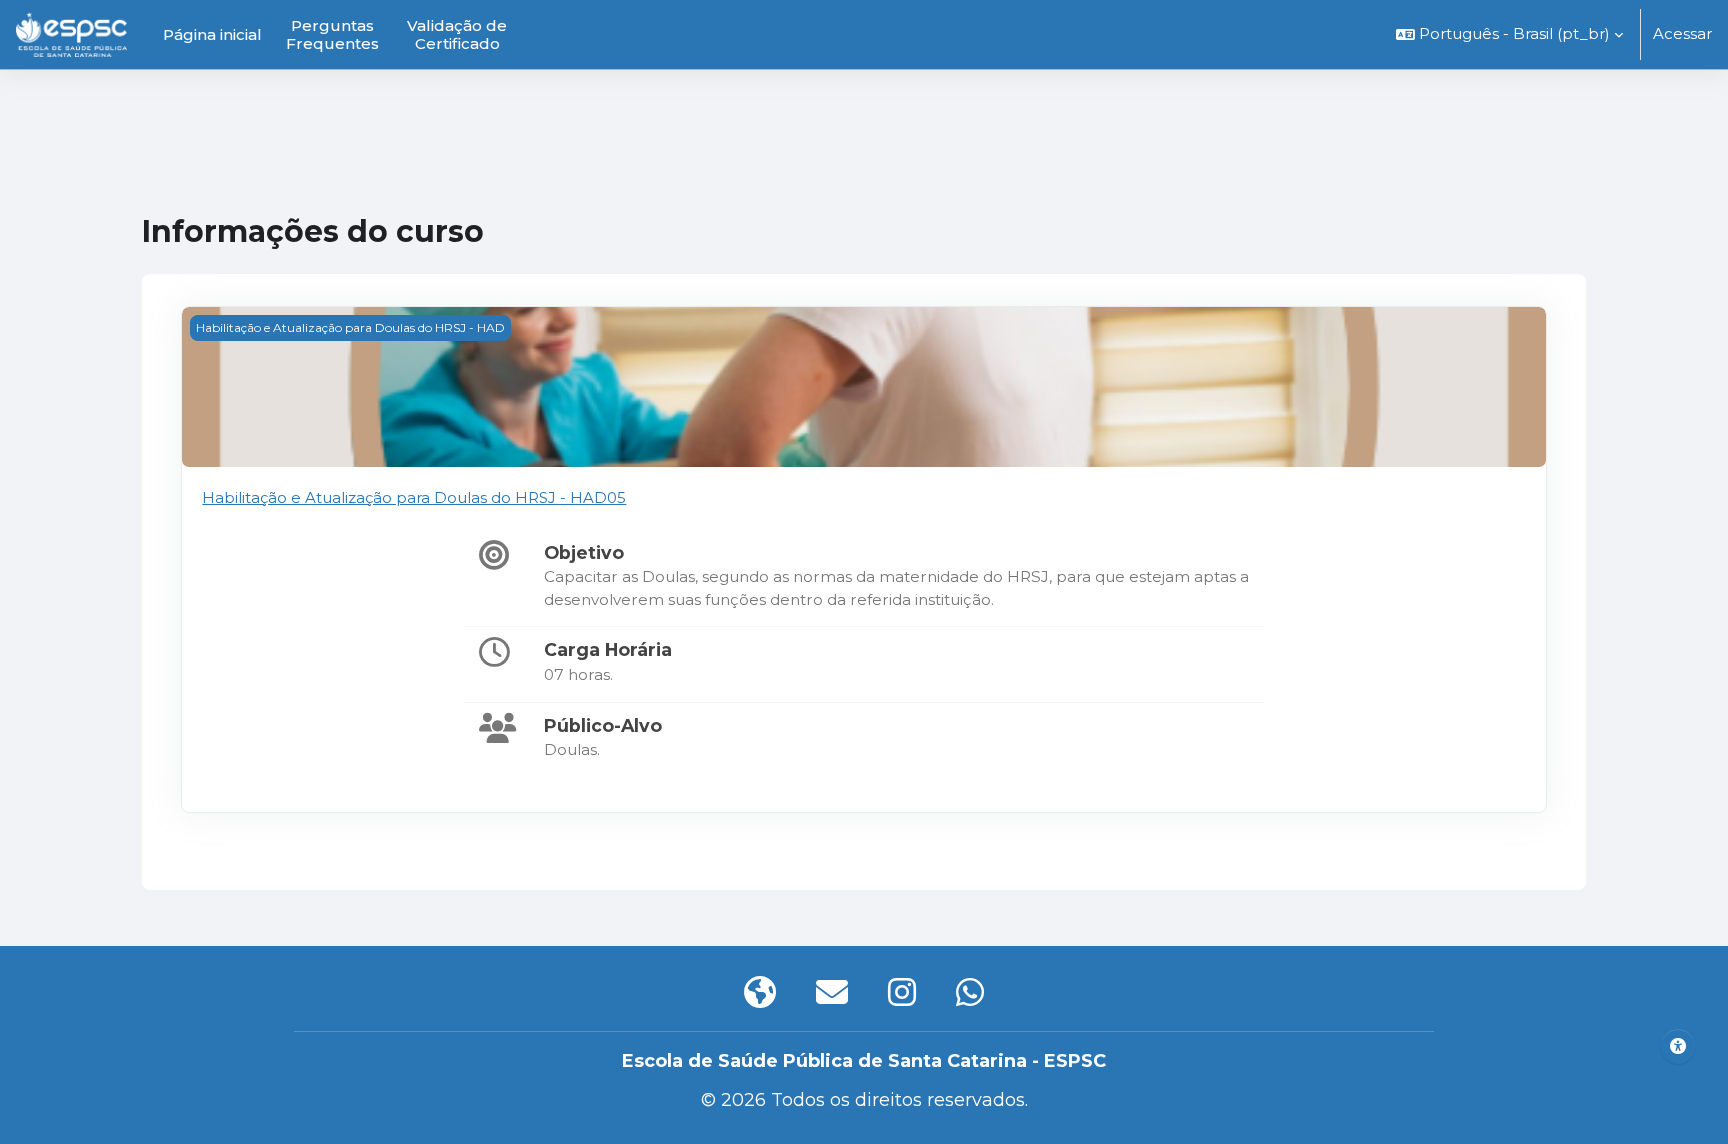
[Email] (832, 993)
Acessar (1682, 33)
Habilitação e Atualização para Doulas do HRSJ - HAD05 (414, 497)
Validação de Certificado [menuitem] (457, 34)
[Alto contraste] (1678, 1046)
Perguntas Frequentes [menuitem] (332, 34)
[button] (1509, 34)
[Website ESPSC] (760, 993)
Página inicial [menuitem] (212, 34)
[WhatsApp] (970, 993)
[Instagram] (902, 993)
